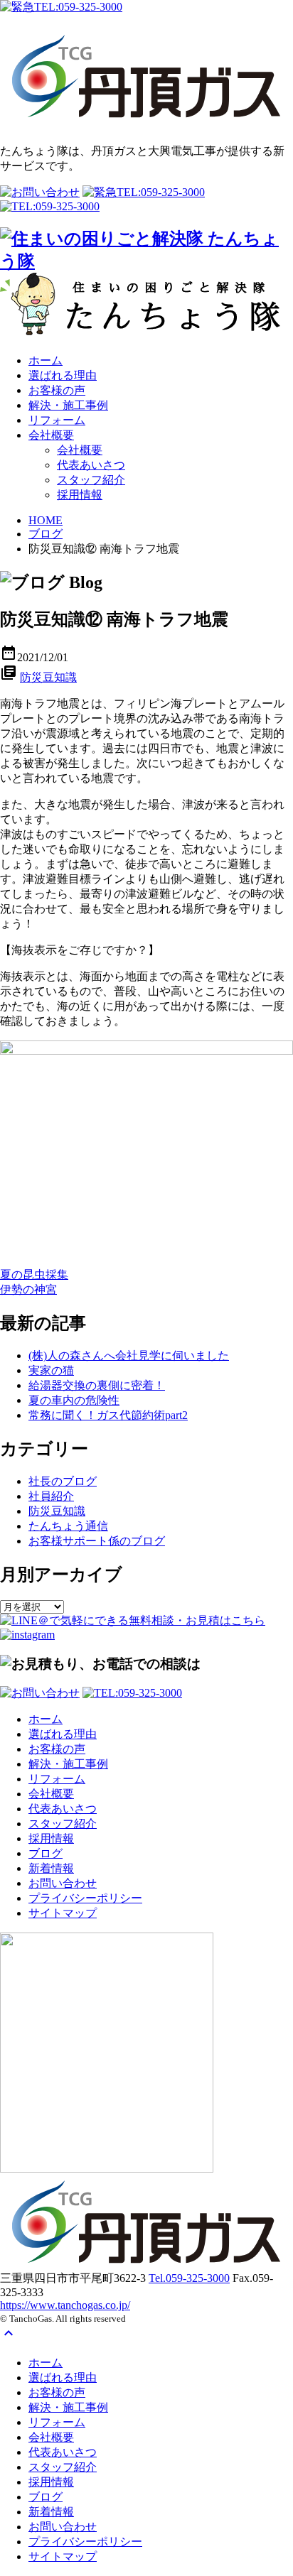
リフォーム (57, 420)
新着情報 (51, 1868)
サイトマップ (63, 1913)
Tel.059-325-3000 (189, 2278)
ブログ (46, 534)
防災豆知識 (48, 677)
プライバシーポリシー (85, 1898)
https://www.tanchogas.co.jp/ (65, 2305)
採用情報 (80, 495)
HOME (46, 520)
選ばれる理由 (63, 375)
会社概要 (51, 435)
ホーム (46, 360)
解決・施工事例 (68, 405)
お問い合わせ (63, 1883)
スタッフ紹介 (91, 480)
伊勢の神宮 (28, 1289)
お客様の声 (57, 390)
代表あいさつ (91, 465)
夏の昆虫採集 (34, 1275)
